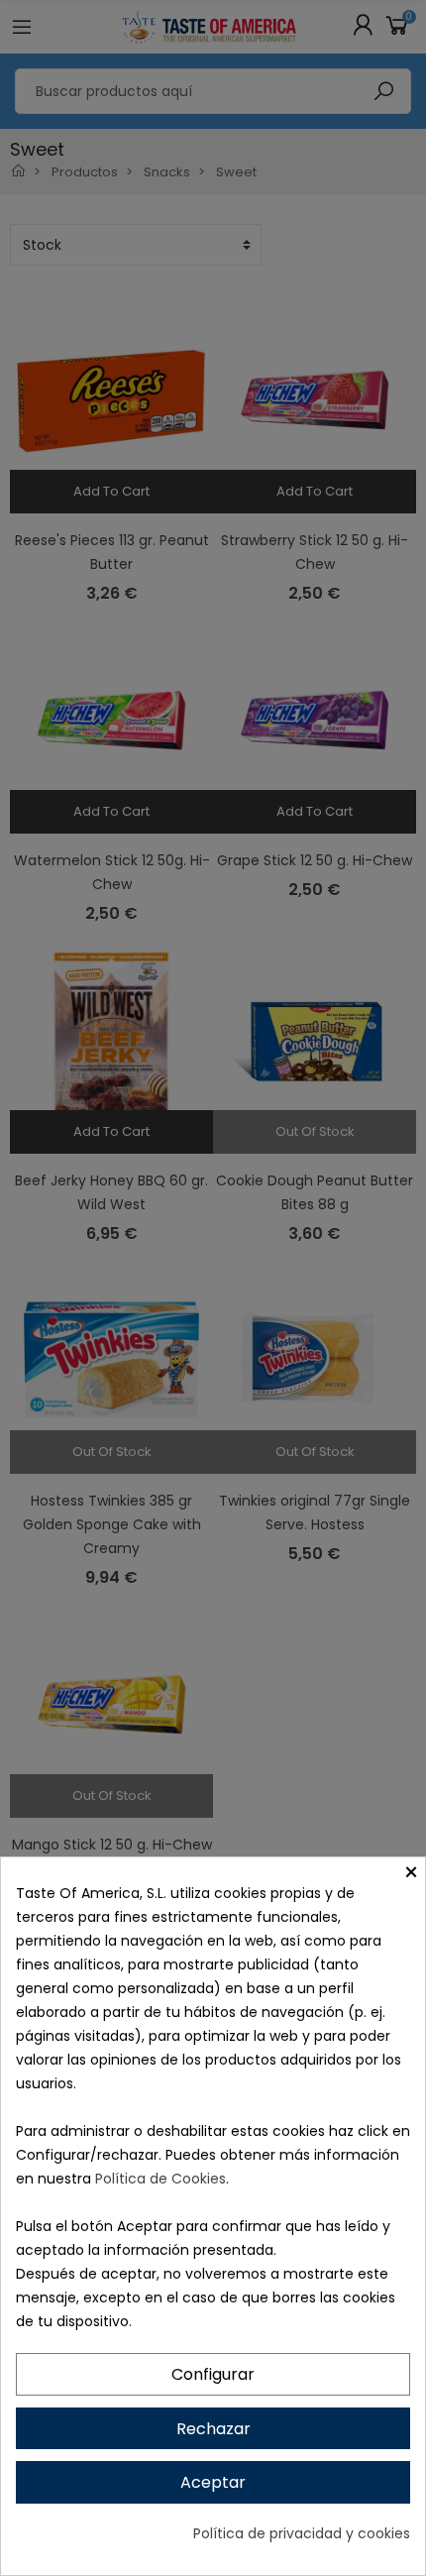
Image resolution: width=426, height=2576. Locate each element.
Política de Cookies (160, 2179)
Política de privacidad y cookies (302, 2533)
